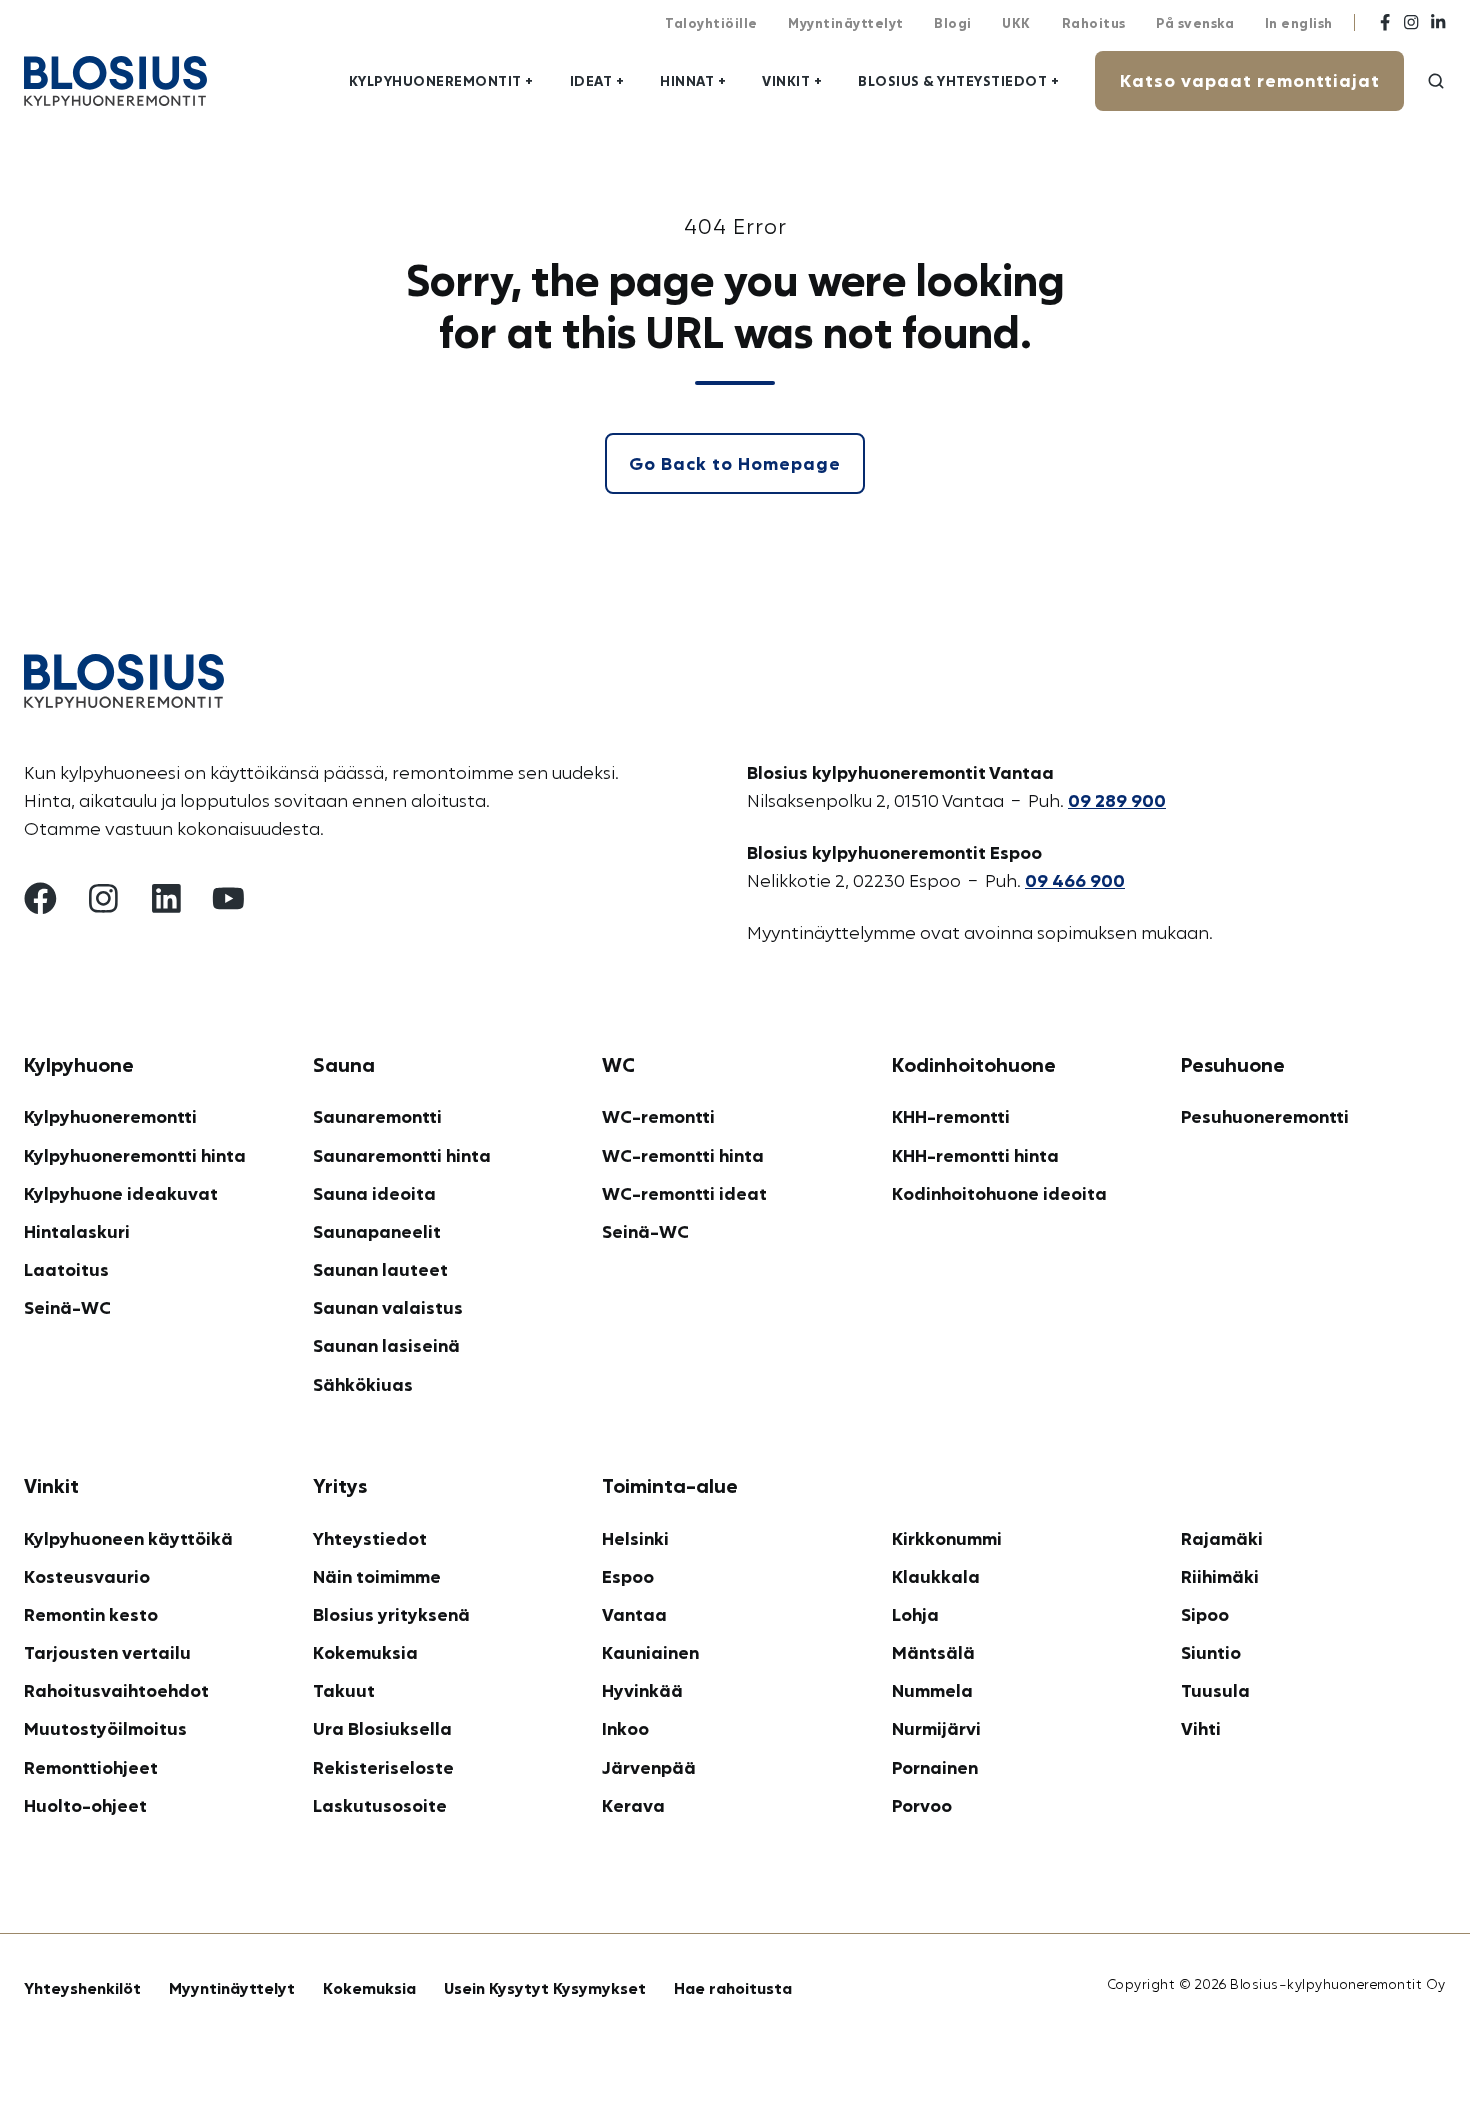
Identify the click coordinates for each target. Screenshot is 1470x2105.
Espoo (628, 1576)
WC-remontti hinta (683, 1155)
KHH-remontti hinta (975, 1155)
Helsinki (635, 1538)
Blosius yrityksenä (391, 1614)
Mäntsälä (933, 1652)
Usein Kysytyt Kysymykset (545, 1987)
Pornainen (935, 1767)
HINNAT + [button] (693, 80)
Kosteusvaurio (87, 1576)
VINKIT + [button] (792, 80)
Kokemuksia (365, 1652)
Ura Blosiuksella (382, 1728)
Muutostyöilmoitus (105, 1728)
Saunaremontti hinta (402, 1155)
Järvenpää (649, 1767)
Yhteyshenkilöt (82, 1987)
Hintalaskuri (77, 1231)
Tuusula (1215, 1690)
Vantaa (634, 1614)
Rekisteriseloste (383, 1767)
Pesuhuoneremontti (1265, 1116)
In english (1299, 22)
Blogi (953, 22)
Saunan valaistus (388, 1307)
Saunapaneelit (377, 1231)
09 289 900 (1117, 800)
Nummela (932, 1690)
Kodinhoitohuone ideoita (999, 1193)
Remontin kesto (91, 1614)
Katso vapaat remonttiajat (1250, 80)
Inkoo (625, 1728)
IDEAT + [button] (597, 80)
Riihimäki (1220, 1576)
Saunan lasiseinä (386, 1345)
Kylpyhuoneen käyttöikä (128, 1538)
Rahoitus (1094, 22)
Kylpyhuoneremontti (110, 1116)
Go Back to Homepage (735, 463)
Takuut (344, 1690)
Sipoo (1205, 1614)
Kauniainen (650, 1652)
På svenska (1195, 22)
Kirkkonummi (947, 1538)
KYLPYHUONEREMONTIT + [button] (441, 80)
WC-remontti (658, 1116)
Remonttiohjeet (91, 1767)
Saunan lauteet (380, 1269)
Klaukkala (936, 1576)
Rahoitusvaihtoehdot (116, 1690)
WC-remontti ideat (684, 1193)
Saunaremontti (377, 1116)
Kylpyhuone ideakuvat (121, 1193)
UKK (1016, 22)
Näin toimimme (377, 1576)
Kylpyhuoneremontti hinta (135, 1155)
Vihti (1201, 1728)
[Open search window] (1436, 81)
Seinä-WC (67, 1307)
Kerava (633, 1805)
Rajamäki (1222, 1538)
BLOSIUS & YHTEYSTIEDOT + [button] (958, 80)
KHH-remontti (951, 1116)
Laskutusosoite (380, 1805)
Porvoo (922, 1805)
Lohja (915, 1614)
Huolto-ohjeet (85, 1805)
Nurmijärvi (936, 1728)
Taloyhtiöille (711, 22)
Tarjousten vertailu (107, 1652)
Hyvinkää (642, 1690)
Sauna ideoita (374, 1193)
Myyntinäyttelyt (846, 22)
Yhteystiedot (370, 1538)
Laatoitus (66, 1269)
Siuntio (1211, 1652)
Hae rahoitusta (733, 1987)
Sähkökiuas (363, 1384)
